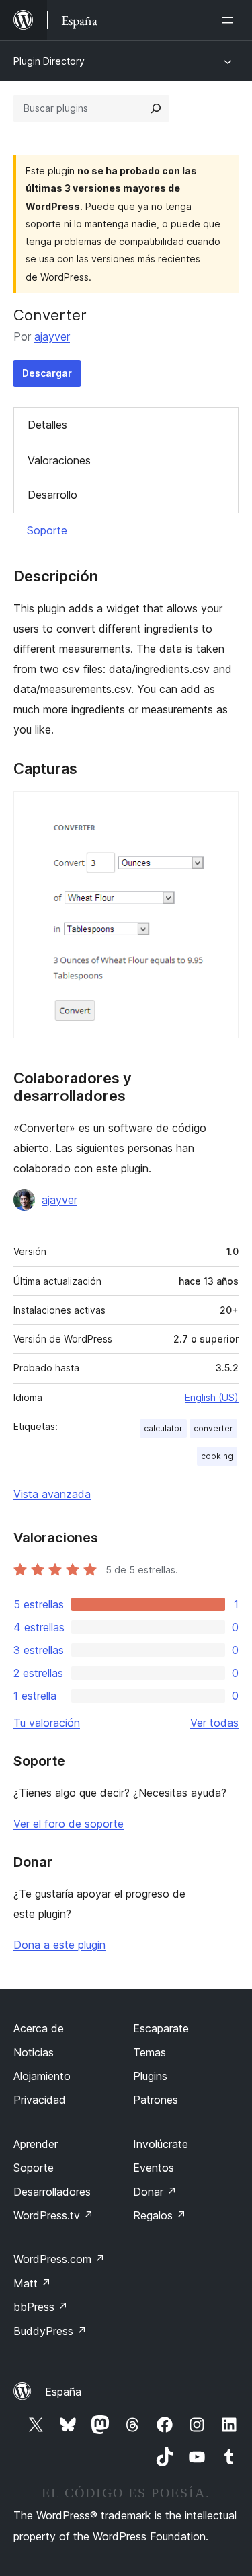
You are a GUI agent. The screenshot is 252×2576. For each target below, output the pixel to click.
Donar (155, 2192)
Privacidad (40, 2100)
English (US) (212, 1397)
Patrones (156, 2100)
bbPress (41, 2307)
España (63, 2392)
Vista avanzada (52, 1494)
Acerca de (39, 2028)
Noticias (34, 2052)
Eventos (154, 2168)
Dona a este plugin (59, 1945)
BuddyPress (50, 2331)
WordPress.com (59, 2259)
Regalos (160, 2215)
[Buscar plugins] (156, 108)
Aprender (36, 2144)
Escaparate (161, 2028)
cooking (217, 1456)
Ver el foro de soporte (69, 1824)
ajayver (52, 336)
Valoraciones (59, 460)
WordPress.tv (53, 2215)
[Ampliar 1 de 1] (220, 810)
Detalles (47, 425)
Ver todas (214, 1723)
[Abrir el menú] (230, 20)
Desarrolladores (52, 2192)
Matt (32, 2283)
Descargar (47, 373)
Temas (150, 2052)
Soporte (47, 530)
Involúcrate (161, 2144)
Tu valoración (47, 1723)
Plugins (150, 2076)
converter (213, 1428)
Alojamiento (42, 2076)
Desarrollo (52, 495)
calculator (163, 1428)
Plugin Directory (49, 61)
